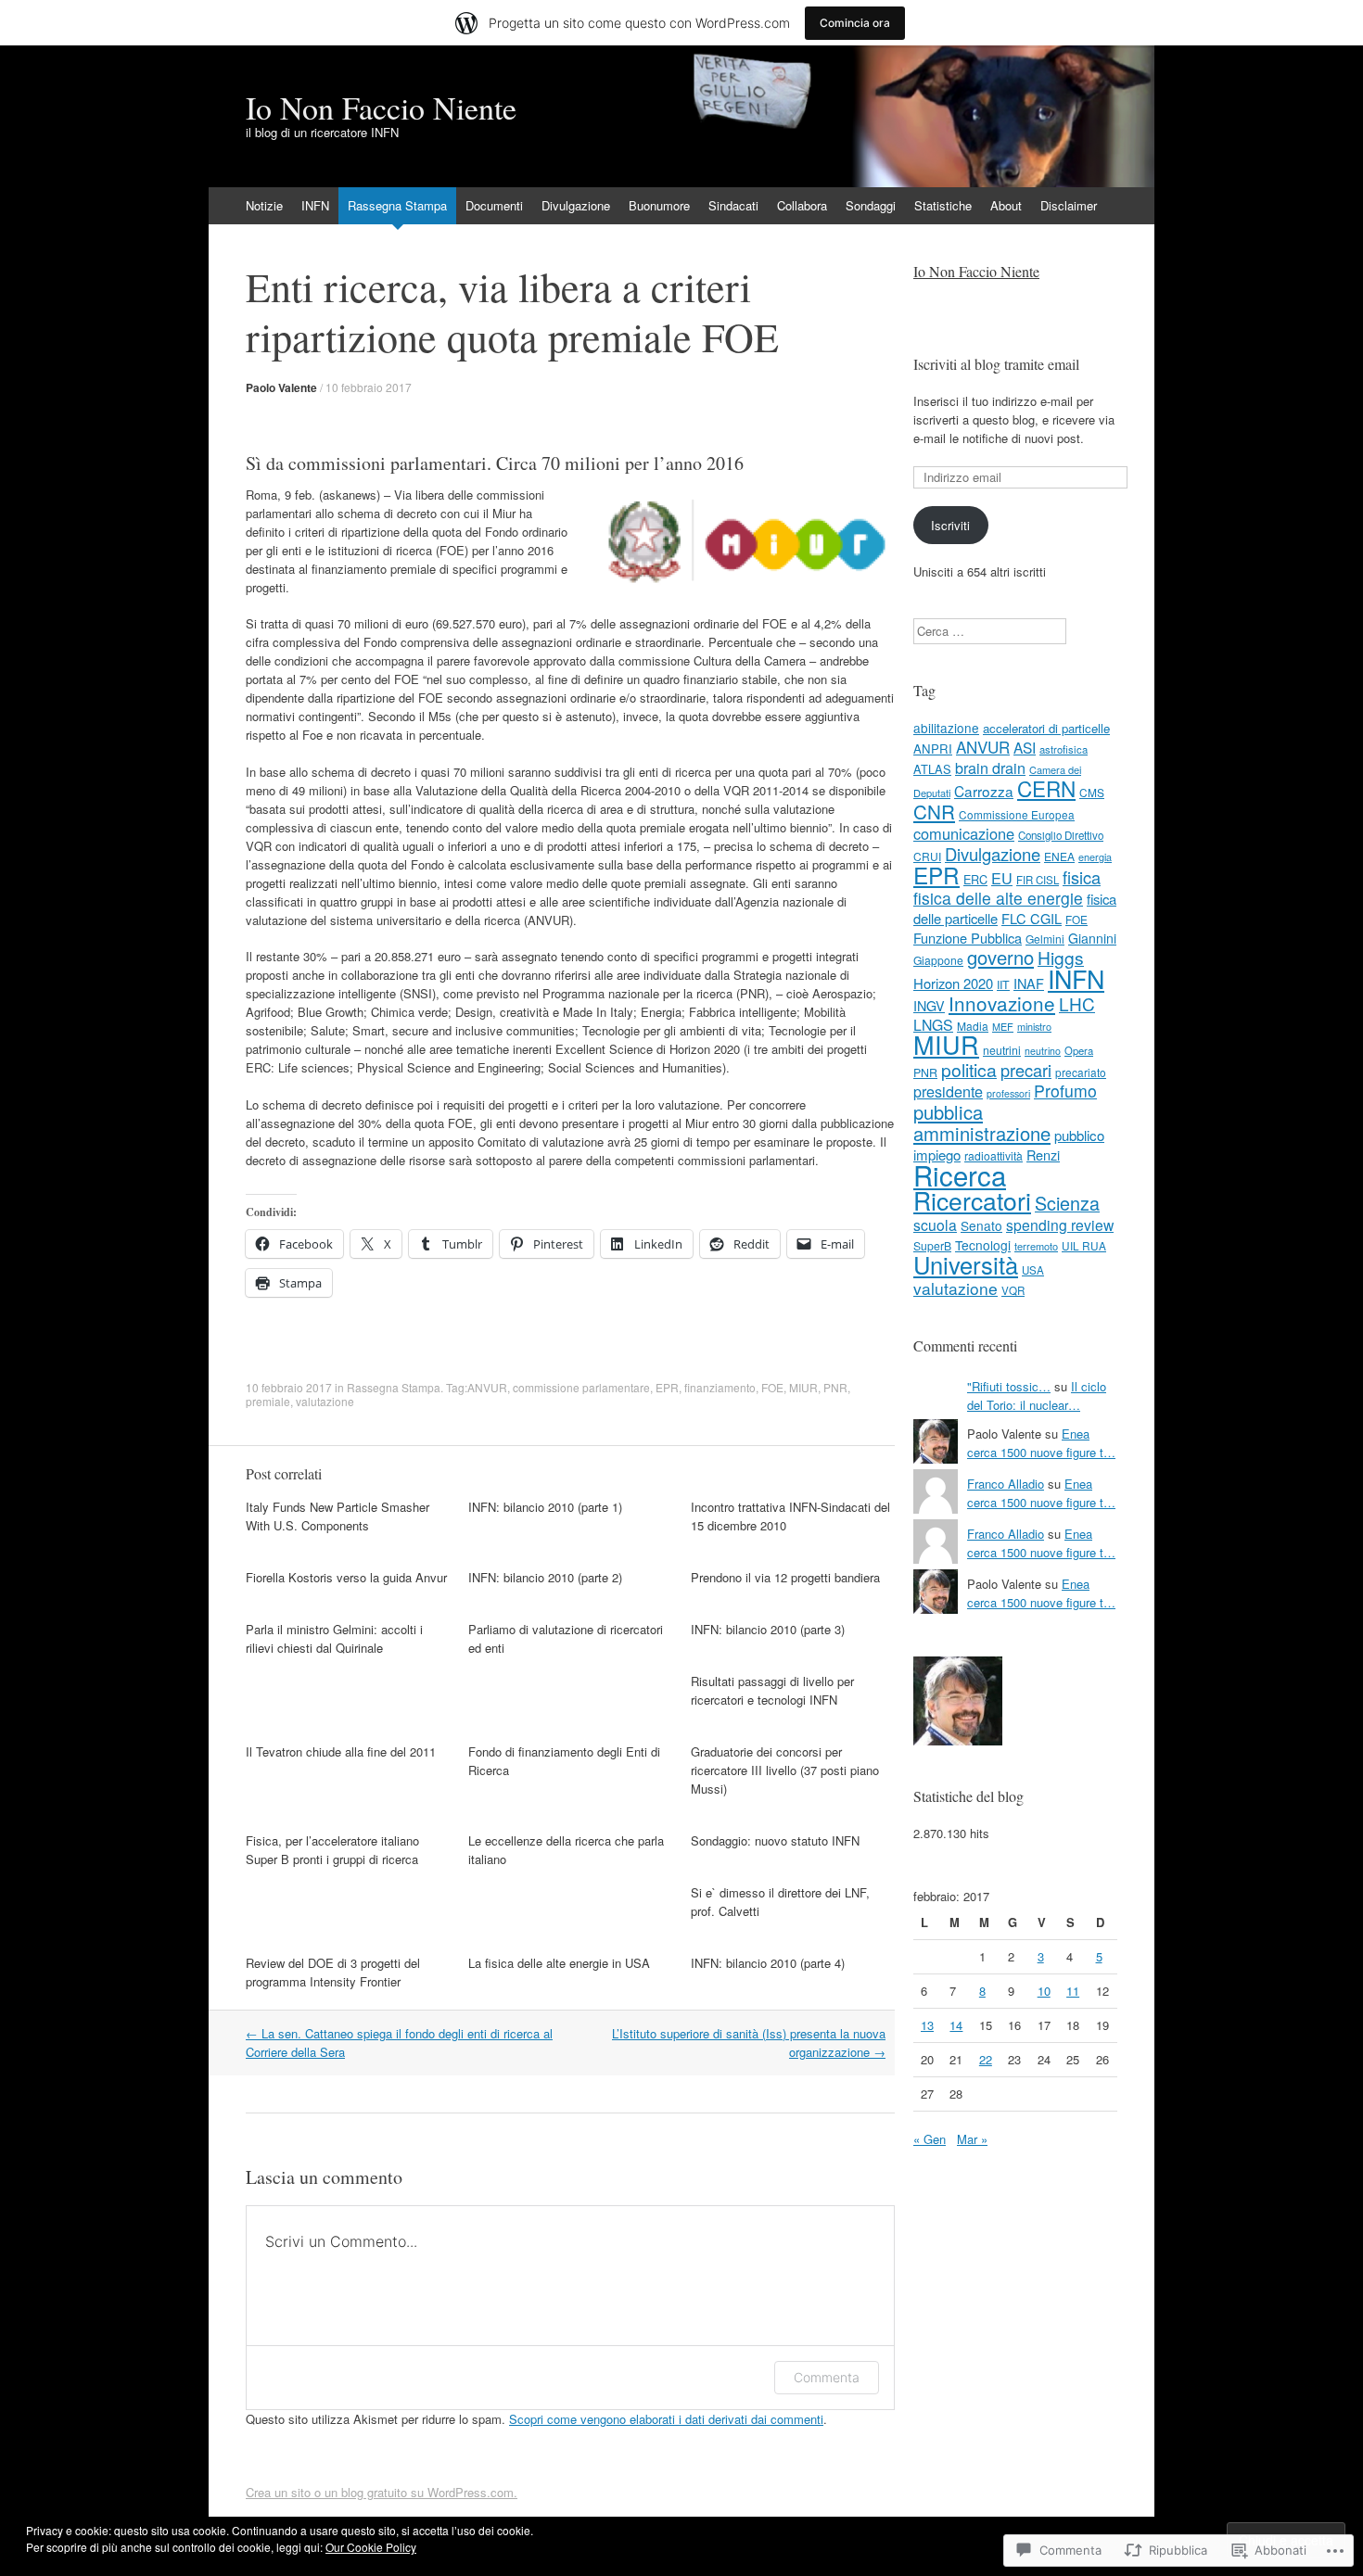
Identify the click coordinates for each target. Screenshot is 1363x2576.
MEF (1003, 1026)
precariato (1081, 1072)
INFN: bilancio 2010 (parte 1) (545, 1507)
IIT (1003, 984)
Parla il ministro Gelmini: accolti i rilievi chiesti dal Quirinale (334, 1638)
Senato (981, 1225)
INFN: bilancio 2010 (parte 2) (545, 1577)
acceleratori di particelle (1046, 728)
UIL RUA (1084, 1245)
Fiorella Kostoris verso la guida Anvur (346, 1577)
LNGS (933, 1025)
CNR (934, 811)
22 (986, 2059)
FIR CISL (1038, 880)
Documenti (494, 205)
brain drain (990, 768)
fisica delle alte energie (998, 898)
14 (956, 2025)
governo (1000, 957)
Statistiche (943, 205)
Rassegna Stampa (397, 205)
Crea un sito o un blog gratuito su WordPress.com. (382, 2492)
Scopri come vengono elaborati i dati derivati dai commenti (666, 2419)
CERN (1046, 788)
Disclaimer (1069, 205)
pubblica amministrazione (982, 1123)
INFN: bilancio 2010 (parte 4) (768, 1963)
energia (1095, 857)
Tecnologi (983, 1245)
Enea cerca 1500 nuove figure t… (1041, 1443)
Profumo (1065, 1091)
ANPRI (933, 749)
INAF (1029, 983)
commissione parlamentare (581, 1387)
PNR (835, 1387)
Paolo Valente (281, 387)
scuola (935, 1225)
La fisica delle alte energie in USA (559, 1963)
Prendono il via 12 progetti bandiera (785, 1577)
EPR (667, 1387)
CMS (1092, 792)
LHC (1077, 1003)
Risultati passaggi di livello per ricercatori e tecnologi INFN (772, 1690)
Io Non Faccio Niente (976, 271)
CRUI (927, 856)
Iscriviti (950, 525)
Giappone (938, 960)
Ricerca (960, 1174)
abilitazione (946, 728)
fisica (1082, 877)
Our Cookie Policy (371, 2547)
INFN (315, 205)
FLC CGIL (1032, 918)
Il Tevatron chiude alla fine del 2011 (341, 1751)
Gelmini (1045, 939)
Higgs (1061, 957)
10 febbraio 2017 (369, 387)
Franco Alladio (1006, 1484)
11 (1073, 1991)
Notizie (264, 205)
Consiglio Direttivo (1061, 835)
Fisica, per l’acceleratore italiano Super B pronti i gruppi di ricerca (332, 1850)
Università (966, 1264)
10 (1044, 1991)
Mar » (972, 2139)
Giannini (1092, 938)
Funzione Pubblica (968, 938)
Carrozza (984, 791)
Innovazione (1002, 1003)
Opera (1079, 1050)
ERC (975, 879)
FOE (772, 1387)
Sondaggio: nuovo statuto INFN (775, 1840)
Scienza (1067, 1203)
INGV (929, 1006)
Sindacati (733, 205)
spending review (1060, 1225)
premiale (268, 1401)
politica (969, 1069)
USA (1033, 1270)
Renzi (1043, 1155)
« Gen (930, 2139)
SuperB (932, 1245)
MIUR (803, 1387)
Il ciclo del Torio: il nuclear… (1037, 1396)
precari (1026, 1070)
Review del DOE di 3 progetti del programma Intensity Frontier (333, 1972)
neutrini (1002, 1050)
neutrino (1043, 1051)
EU (1002, 878)
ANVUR (487, 1387)
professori (1008, 1093)
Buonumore (659, 205)
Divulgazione (576, 205)
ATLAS (932, 769)
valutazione (325, 1401)
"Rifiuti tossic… (1009, 1386)
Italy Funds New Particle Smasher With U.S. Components (338, 1516)
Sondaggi (871, 205)
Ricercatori (972, 1200)
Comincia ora (855, 23)
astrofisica (1064, 749)
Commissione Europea (1017, 814)
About (1006, 205)
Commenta (827, 2377)
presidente (948, 1091)
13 (927, 2025)
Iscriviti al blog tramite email (996, 364)
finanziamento (720, 1387)
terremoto (1036, 1246)
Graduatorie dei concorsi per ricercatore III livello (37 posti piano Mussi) (785, 1770)
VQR (1013, 1290)
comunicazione (964, 833)
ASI (1025, 747)
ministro (1034, 1026)
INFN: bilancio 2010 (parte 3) (768, 1629)
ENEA (1059, 856)
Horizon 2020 (953, 983)
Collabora (802, 205)
